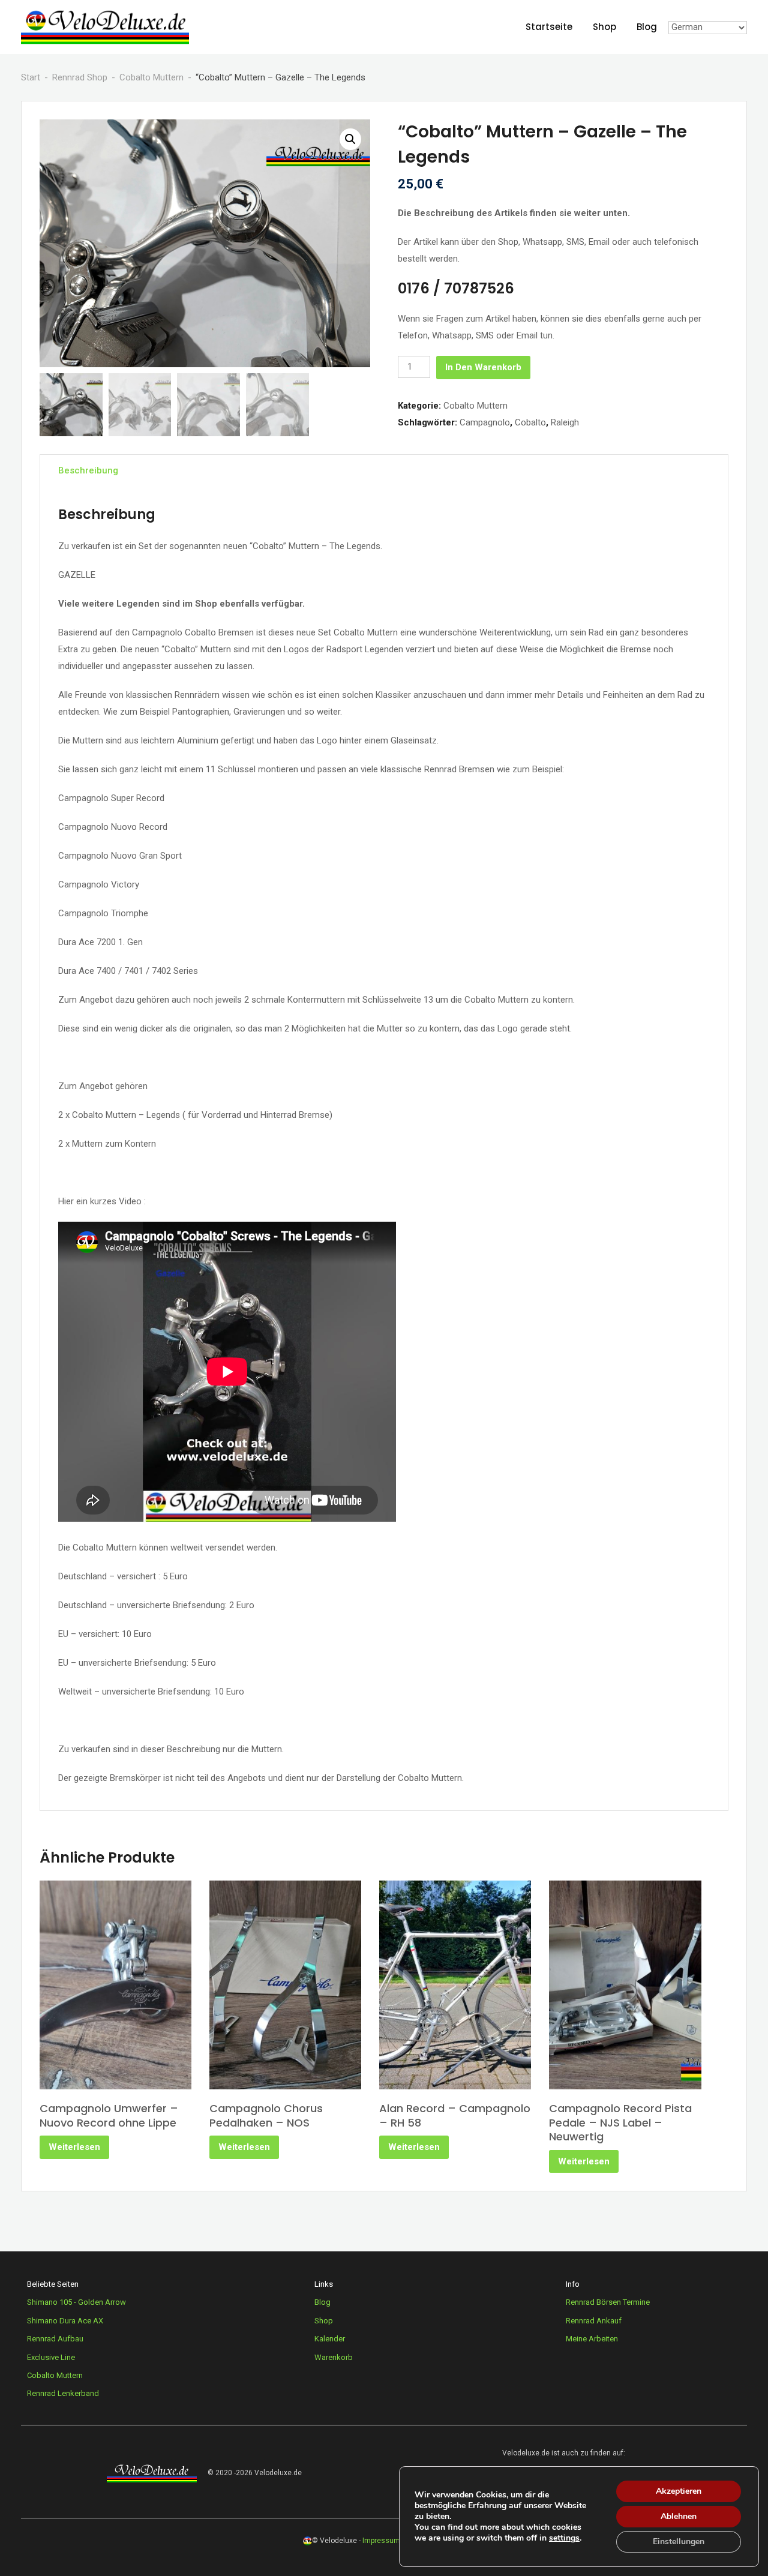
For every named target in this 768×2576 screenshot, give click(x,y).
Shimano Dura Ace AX (65, 2321)
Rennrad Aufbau (55, 2339)
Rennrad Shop (80, 77)
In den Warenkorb (483, 367)
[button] (350, 139)
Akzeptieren (679, 2491)
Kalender (330, 2339)
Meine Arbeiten (592, 2339)
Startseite (549, 27)
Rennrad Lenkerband (63, 2393)
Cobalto (530, 422)
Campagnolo (485, 422)
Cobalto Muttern (151, 77)
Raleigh (565, 422)
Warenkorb (334, 2357)
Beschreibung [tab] (88, 470)
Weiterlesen (74, 2147)
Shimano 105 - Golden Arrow (76, 2302)
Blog (647, 27)
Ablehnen (679, 2516)
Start (31, 77)
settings (564, 2538)
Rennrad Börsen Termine (608, 2302)
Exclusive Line (51, 2357)
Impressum (381, 2541)
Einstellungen (679, 2541)
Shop (604, 27)
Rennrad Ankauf (594, 2321)
